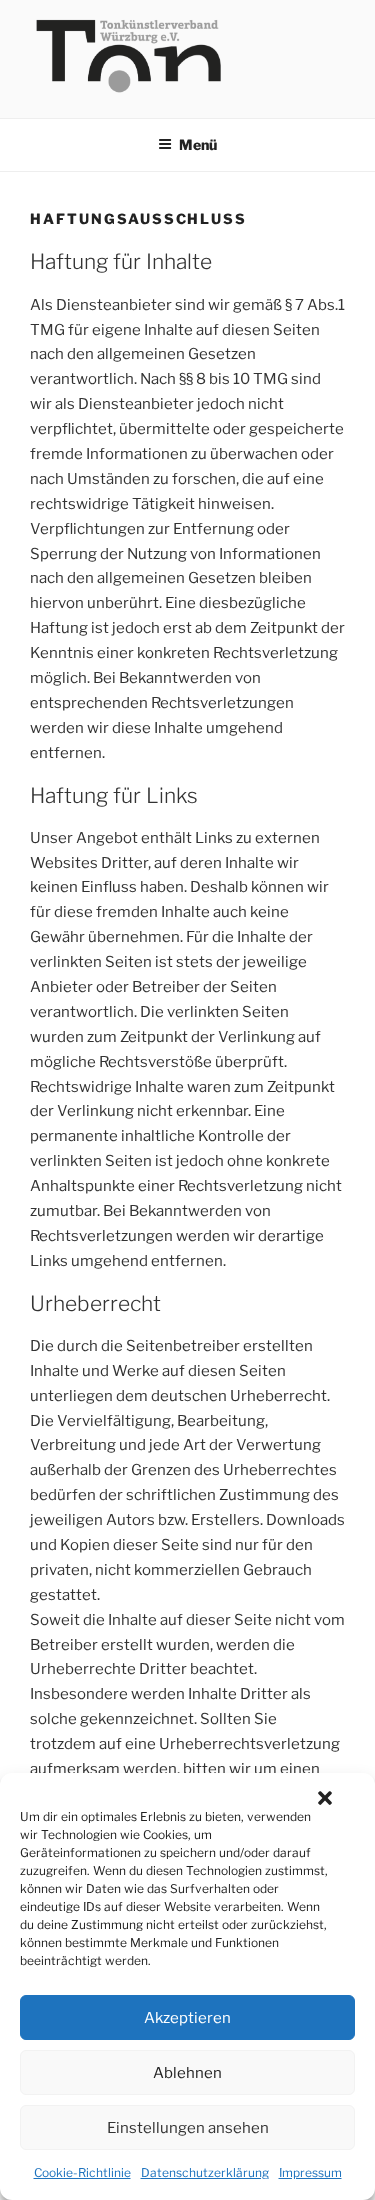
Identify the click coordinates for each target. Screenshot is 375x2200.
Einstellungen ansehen (188, 2128)
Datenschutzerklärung (205, 2172)
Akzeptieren (187, 2018)
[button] (325, 1798)
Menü (198, 144)
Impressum (310, 2172)
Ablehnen (187, 2073)
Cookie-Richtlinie (82, 2172)
